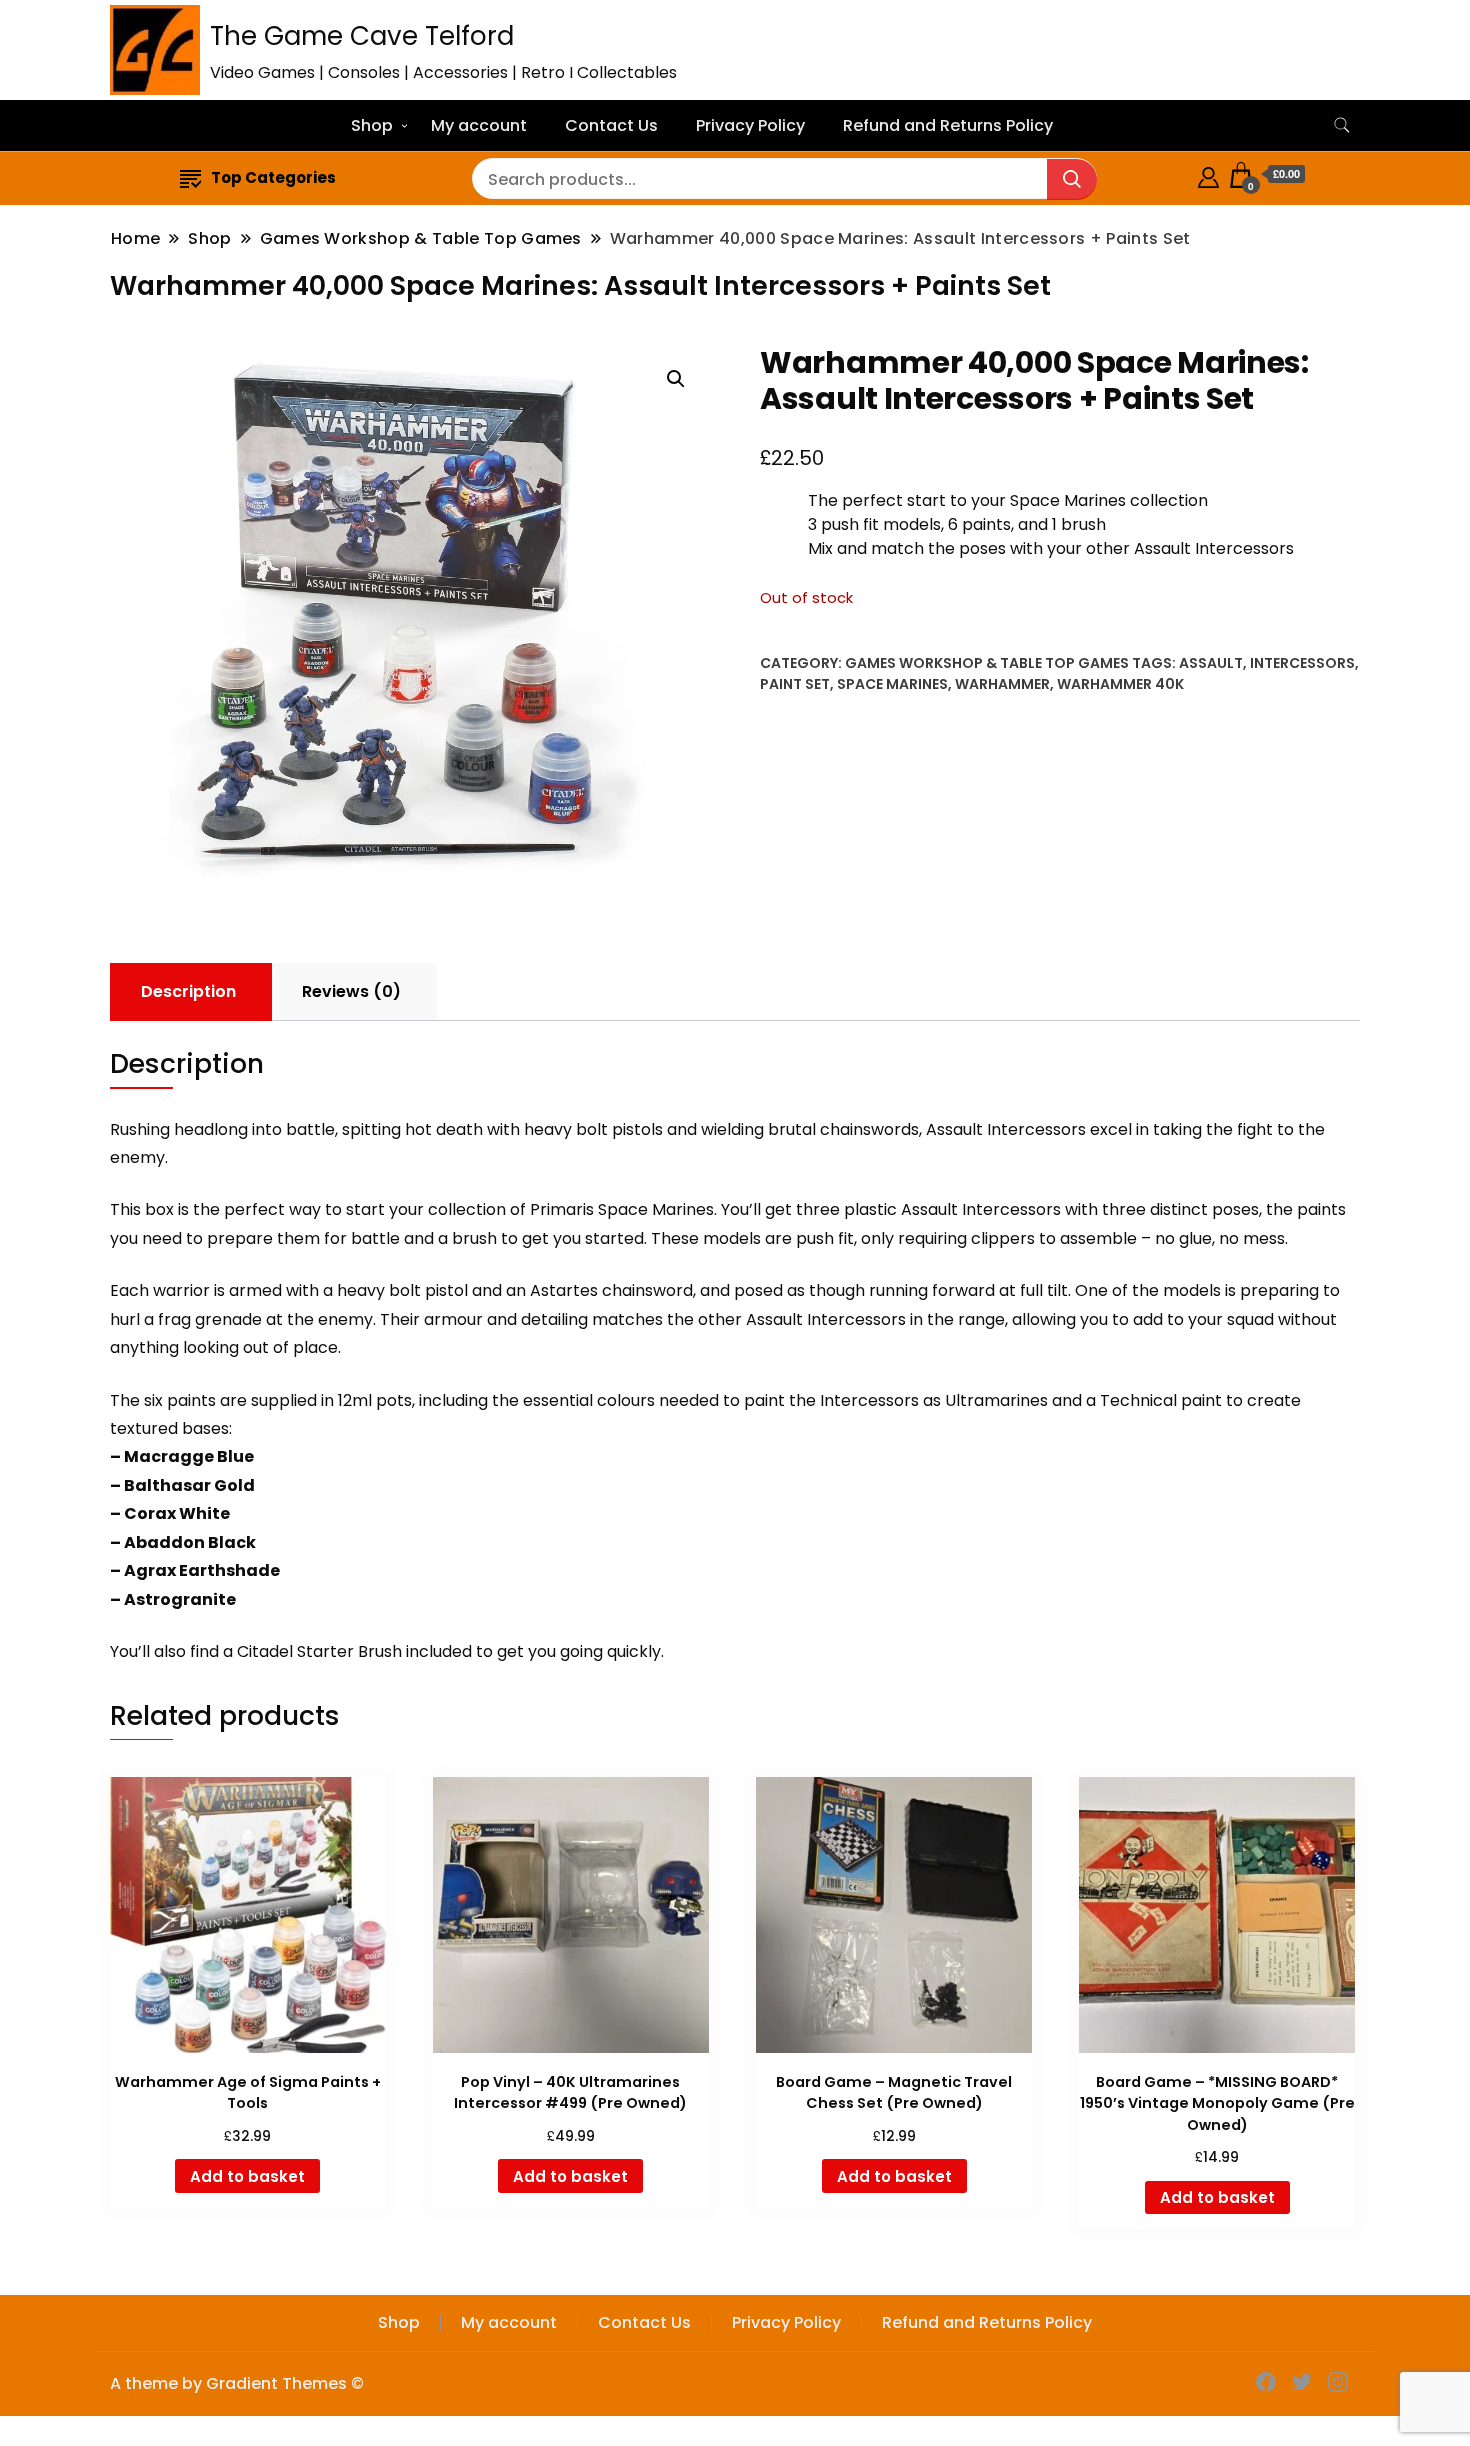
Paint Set (795, 684)
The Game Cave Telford (362, 36)
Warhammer (1002, 684)
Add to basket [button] (247, 2176)
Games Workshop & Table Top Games (987, 663)
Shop (372, 125)
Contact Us (611, 125)
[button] (676, 379)
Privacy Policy (750, 125)
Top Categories (273, 177)
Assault (1211, 663)
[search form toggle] (1342, 125)
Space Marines (892, 684)
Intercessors (1302, 663)
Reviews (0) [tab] (351, 991)
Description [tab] (188, 991)
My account (479, 125)
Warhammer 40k (1120, 684)
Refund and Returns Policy (948, 125)
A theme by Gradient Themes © (237, 2383)
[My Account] (1208, 174)
